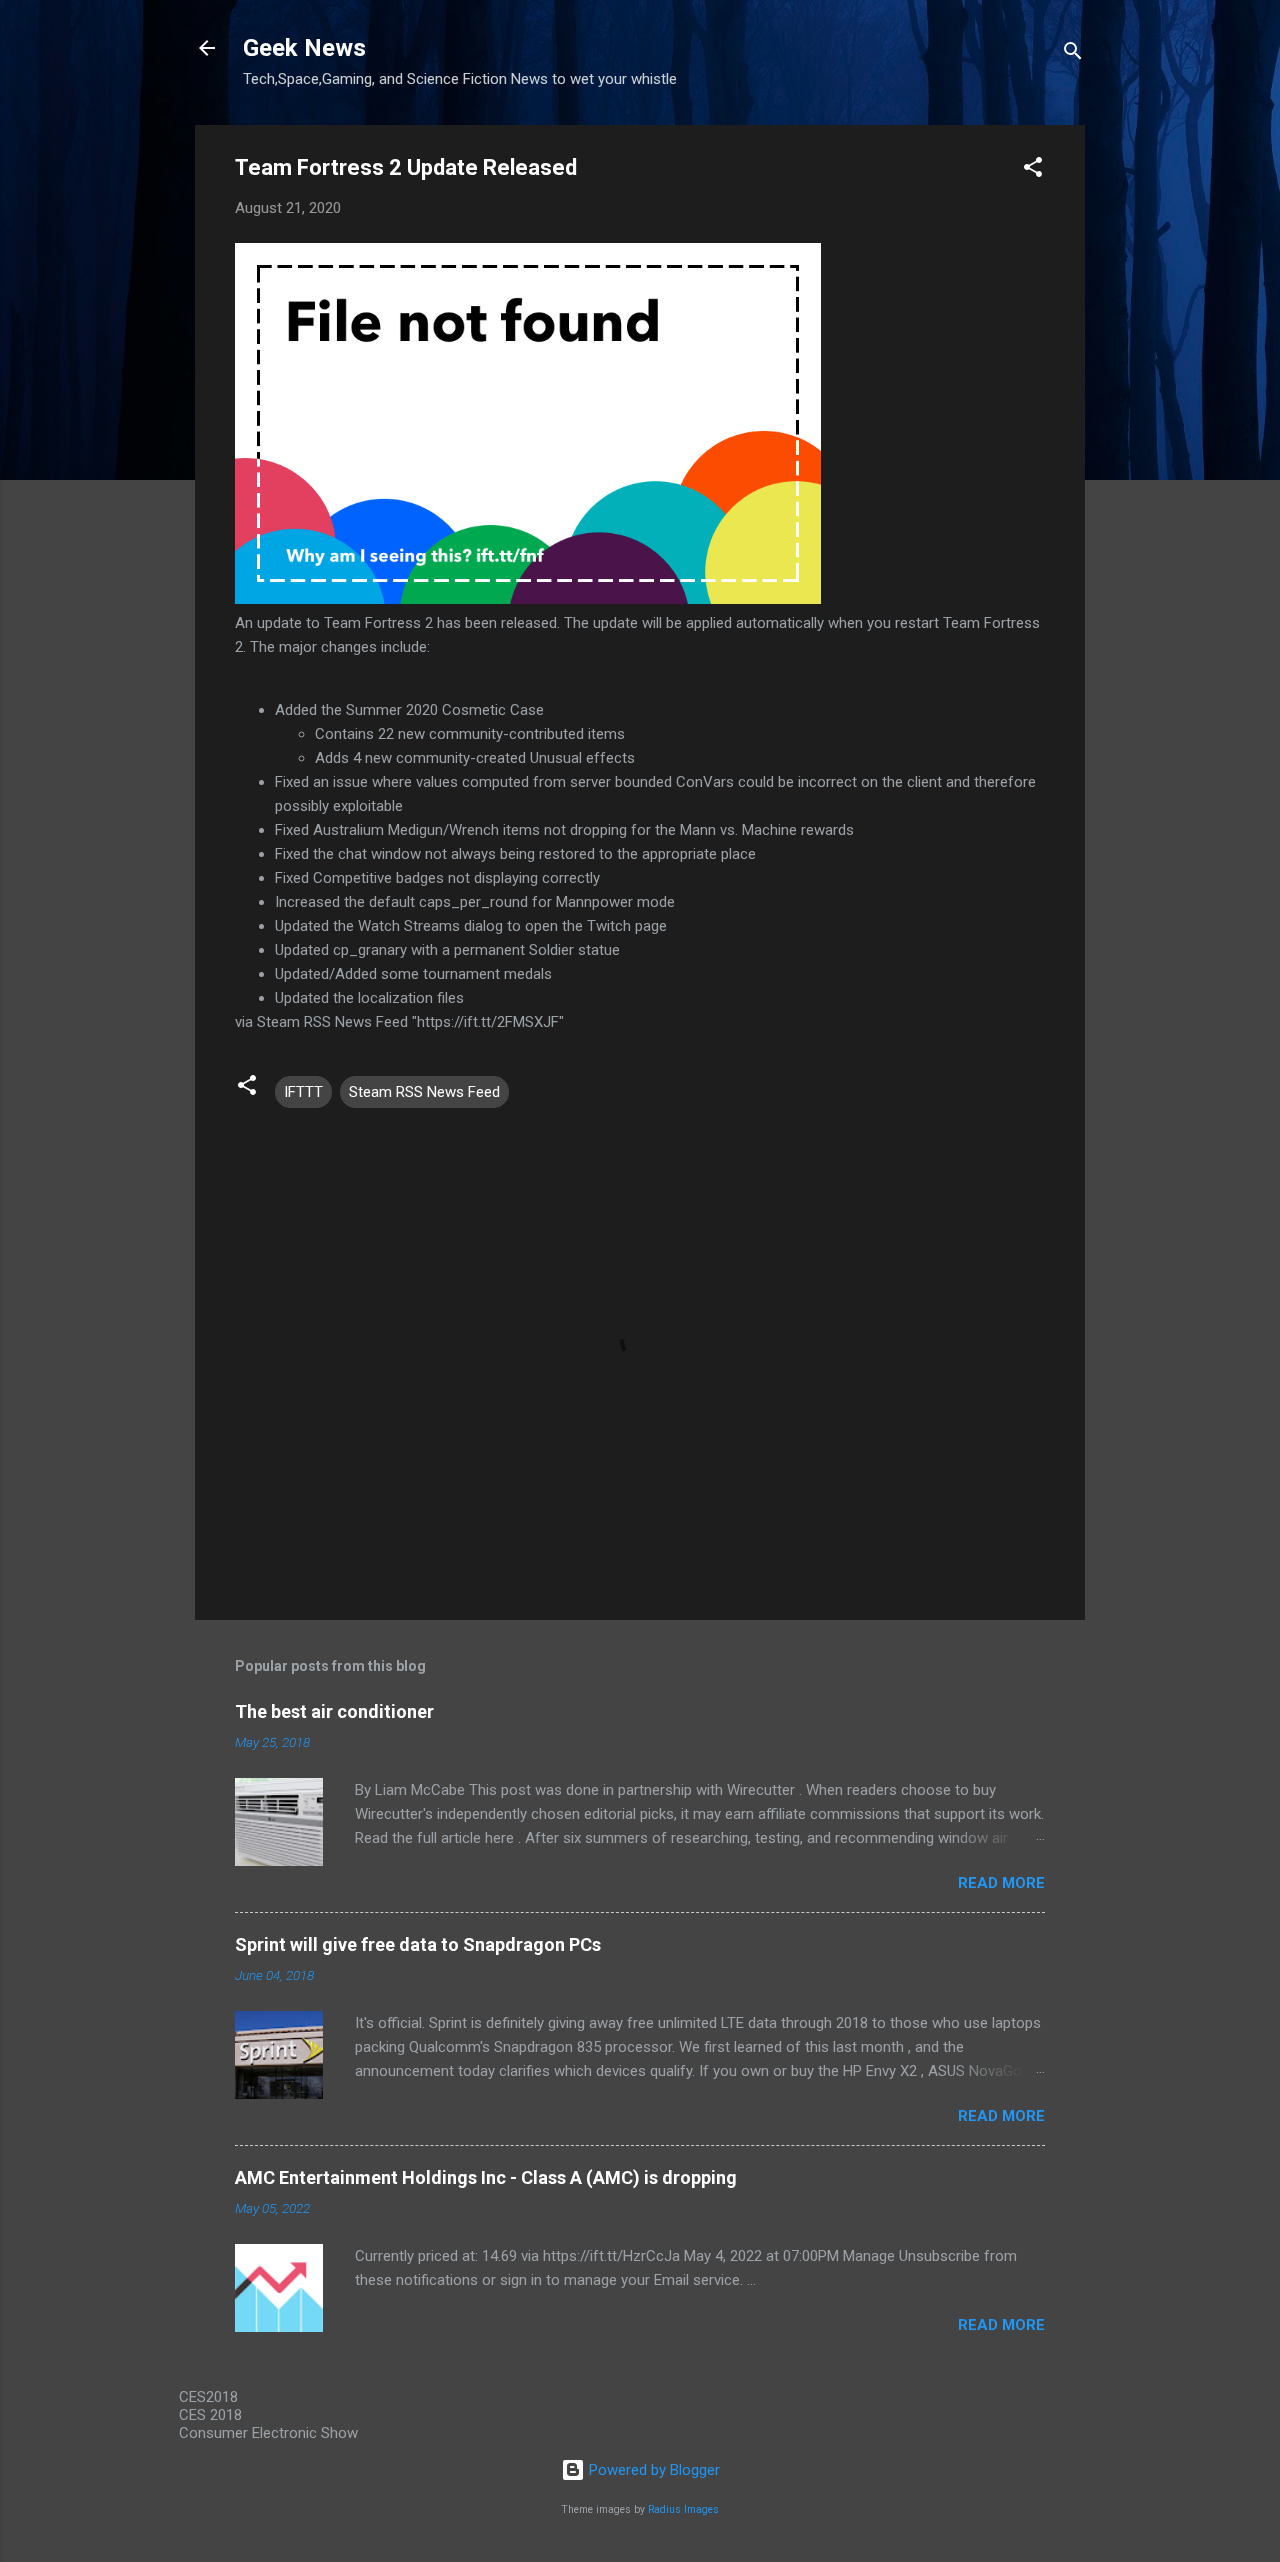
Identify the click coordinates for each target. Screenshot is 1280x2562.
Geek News (304, 48)
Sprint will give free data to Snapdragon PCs (418, 1944)
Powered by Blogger (652, 2470)
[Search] (1073, 54)
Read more (1001, 1883)
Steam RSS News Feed (424, 1092)
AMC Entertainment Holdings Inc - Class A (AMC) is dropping (486, 2177)
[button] (1033, 170)
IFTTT (303, 1092)
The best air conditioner (334, 1711)
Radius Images (683, 2509)
